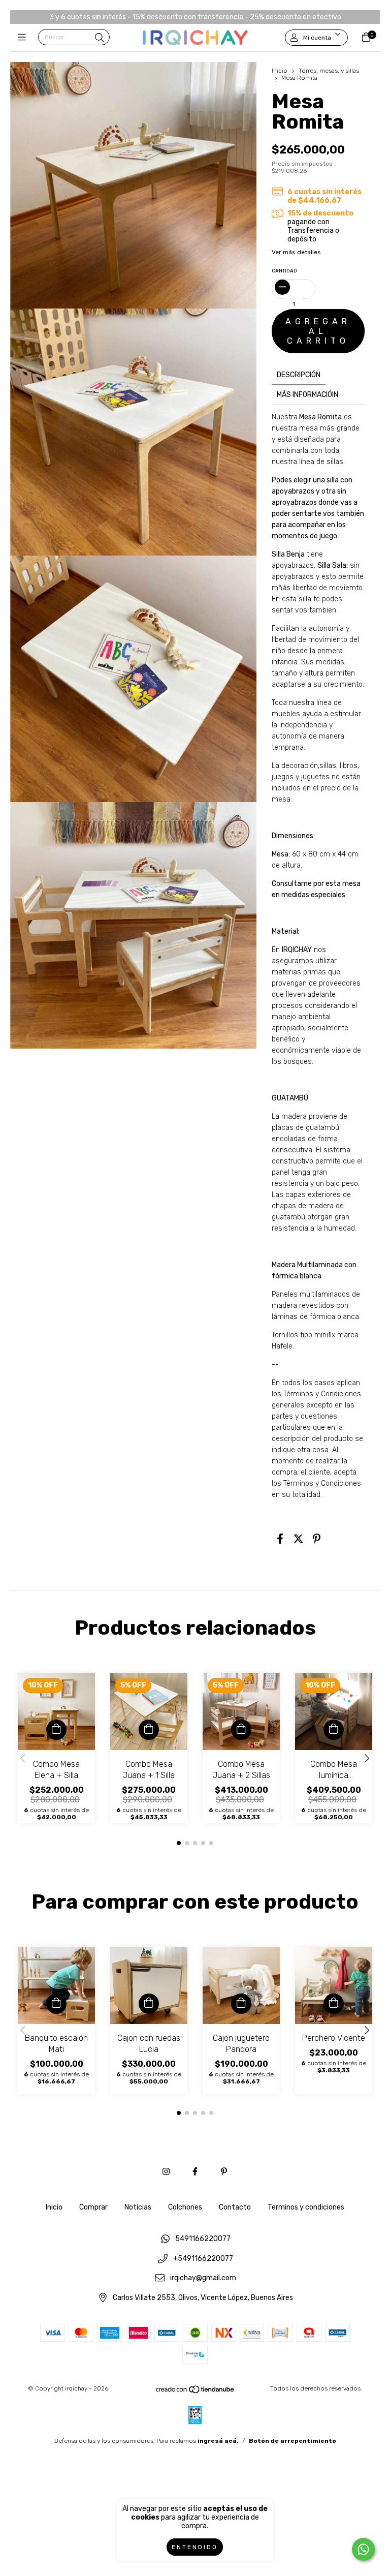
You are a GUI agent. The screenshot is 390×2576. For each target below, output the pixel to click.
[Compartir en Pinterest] (317, 1539)
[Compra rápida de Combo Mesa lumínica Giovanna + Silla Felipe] (334, 1730)
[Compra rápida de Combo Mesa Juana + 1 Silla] (149, 1730)
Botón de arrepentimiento (292, 2441)
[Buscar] (100, 38)
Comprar (93, 2207)
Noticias (138, 2207)
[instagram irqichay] (166, 2172)
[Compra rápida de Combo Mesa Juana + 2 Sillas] (241, 1730)
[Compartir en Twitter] (298, 1539)
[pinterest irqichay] (224, 2172)
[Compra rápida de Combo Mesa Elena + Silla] (56, 1730)
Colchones (185, 2207)
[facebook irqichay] (195, 2172)
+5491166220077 (203, 2259)
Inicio (280, 71)
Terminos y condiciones (306, 2207)
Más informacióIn (307, 395)
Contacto (235, 2207)
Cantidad (284, 271)
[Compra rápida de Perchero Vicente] (334, 2004)
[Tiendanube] (196, 2391)
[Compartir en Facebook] (280, 1539)
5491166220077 (203, 2239)
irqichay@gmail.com (203, 2278)
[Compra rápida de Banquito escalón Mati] (56, 2004)
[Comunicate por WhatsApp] (363, 2549)
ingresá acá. (218, 2441)
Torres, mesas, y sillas (329, 71)
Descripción (299, 375)
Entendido (195, 2547)
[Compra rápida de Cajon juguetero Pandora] (241, 2004)
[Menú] (24, 38)
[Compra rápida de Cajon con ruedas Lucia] (149, 2004)
